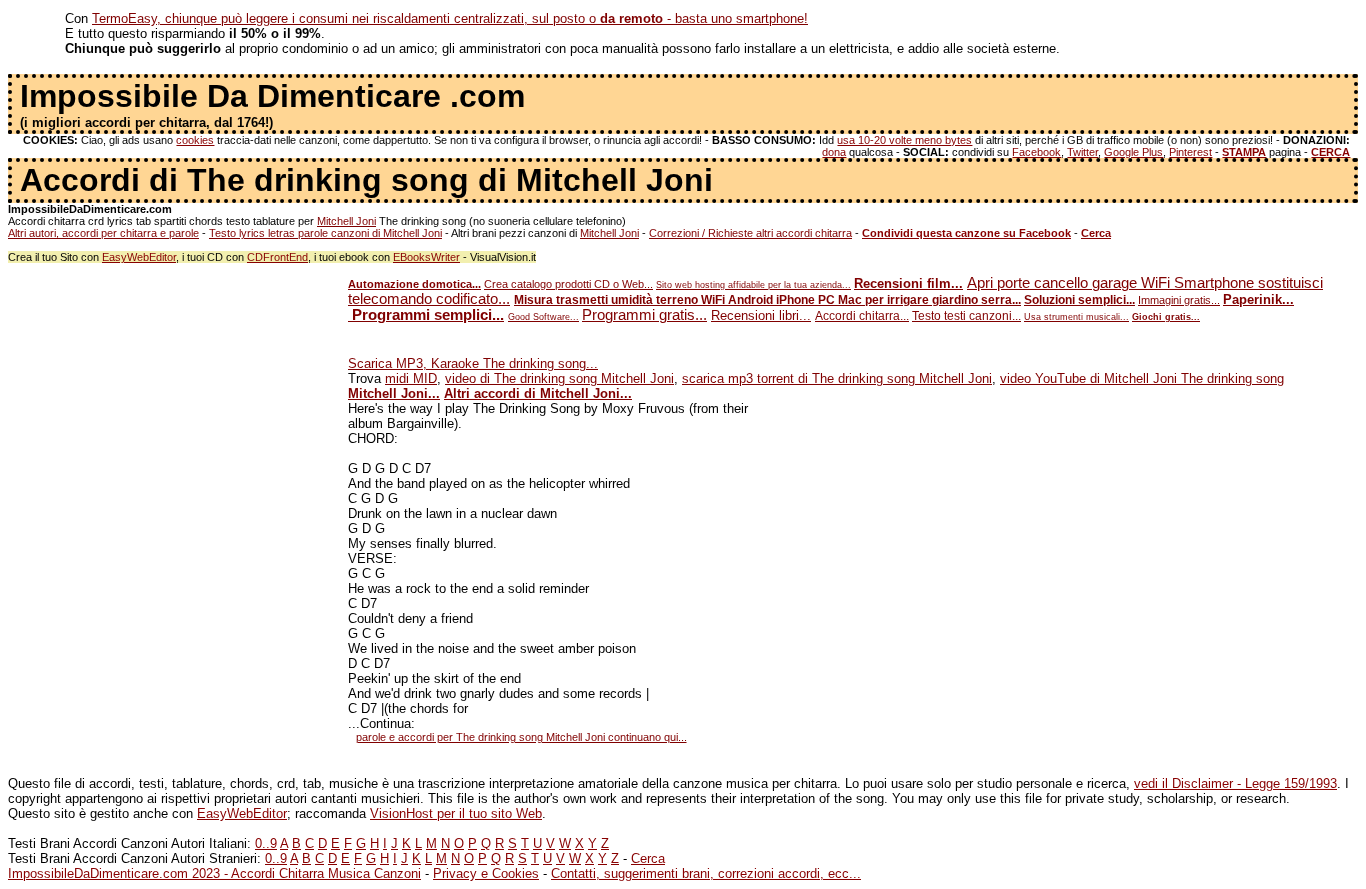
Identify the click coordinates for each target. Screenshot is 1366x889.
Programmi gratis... (644, 315)
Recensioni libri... (761, 315)
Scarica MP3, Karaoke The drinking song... (473, 363)
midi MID (411, 378)
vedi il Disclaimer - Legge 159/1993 (1235, 783)
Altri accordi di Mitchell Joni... (538, 393)
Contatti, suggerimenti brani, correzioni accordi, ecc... (706, 873)
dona (834, 152)
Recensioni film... (908, 283)
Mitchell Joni (346, 221)
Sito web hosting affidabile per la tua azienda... (753, 285)
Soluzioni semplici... (1079, 300)
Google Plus (1133, 152)
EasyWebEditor (139, 257)
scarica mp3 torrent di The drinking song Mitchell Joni (837, 378)
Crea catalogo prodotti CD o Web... (568, 284)
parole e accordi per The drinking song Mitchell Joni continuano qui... (521, 737)
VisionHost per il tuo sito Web (456, 813)
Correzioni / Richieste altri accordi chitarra (750, 233)
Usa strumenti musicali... (1076, 317)
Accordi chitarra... (862, 316)
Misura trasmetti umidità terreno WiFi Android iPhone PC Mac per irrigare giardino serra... (767, 300)
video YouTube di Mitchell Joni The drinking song (1142, 378)
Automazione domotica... (414, 284)
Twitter (1082, 152)
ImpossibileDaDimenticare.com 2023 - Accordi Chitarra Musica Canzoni (214, 873)
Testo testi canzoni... (966, 316)
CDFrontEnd (277, 257)
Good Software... (543, 317)
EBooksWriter (426, 257)
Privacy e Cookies (486, 873)
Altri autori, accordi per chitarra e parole (103, 233)
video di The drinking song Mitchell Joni (559, 378)
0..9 (266, 843)
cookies (195, 140)
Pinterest (1190, 152)
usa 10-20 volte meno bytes (904, 140)
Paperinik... (1258, 299)
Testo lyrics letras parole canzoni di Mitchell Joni (325, 233)
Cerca (648, 858)
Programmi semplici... (426, 315)
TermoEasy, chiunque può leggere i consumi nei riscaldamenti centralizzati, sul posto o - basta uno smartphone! (450, 18)
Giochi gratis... (1166, 317)
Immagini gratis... (1179, 300)
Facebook (1036, 152)
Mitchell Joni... (394, 393)
